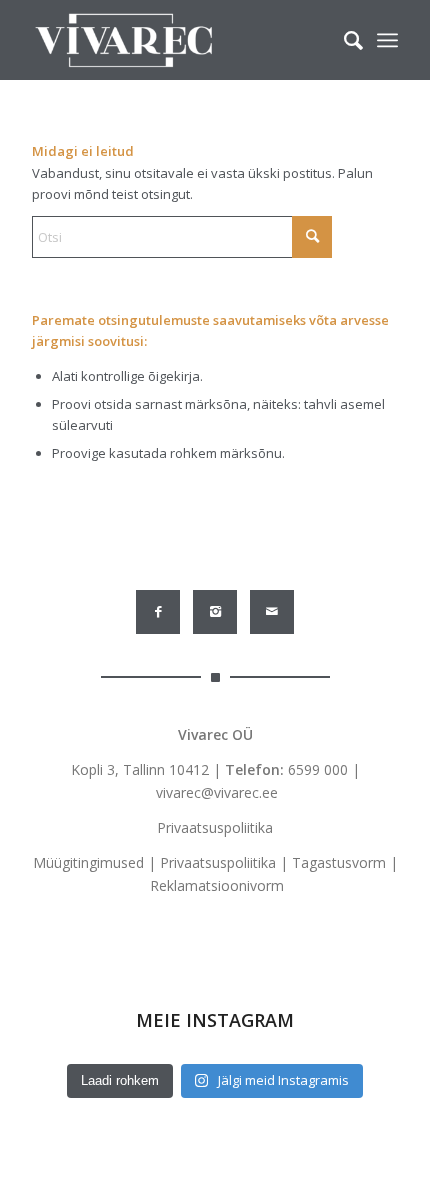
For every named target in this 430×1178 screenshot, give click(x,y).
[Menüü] (387, 40)
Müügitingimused (88, 862)
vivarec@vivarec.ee (217, 792)
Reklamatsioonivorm (217, 885)
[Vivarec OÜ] (178, 40)
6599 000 (318, 769)
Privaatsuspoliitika (215, 827)
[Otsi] (343, 40)
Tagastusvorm (339, 862)
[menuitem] (343, 40)
